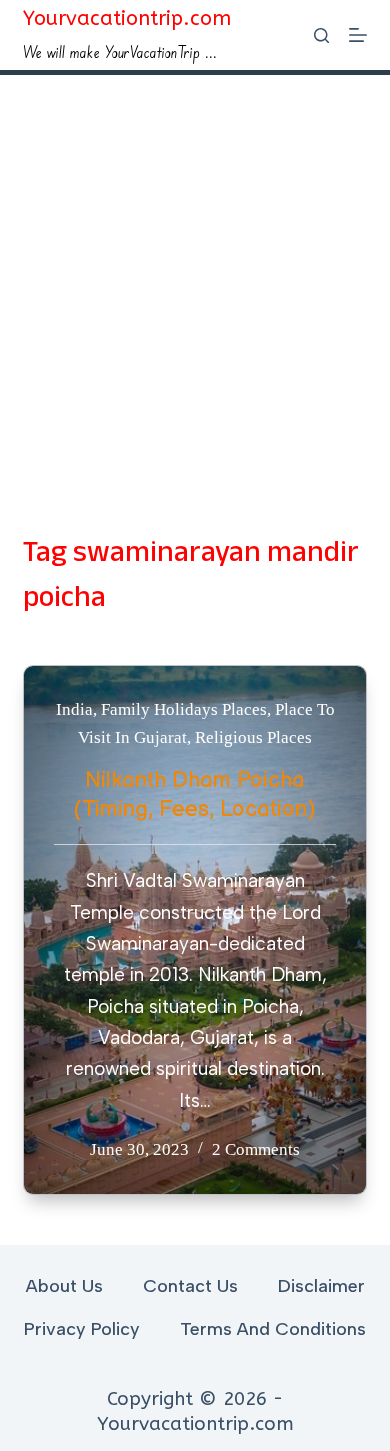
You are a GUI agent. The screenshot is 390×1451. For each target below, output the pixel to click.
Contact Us (190, 1286)
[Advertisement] (195, 280)
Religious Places (253, 737)
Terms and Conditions (273, 1329)
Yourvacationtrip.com (127, 18)
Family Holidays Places (184, 709)
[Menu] (358, 35)
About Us (64, 1286)
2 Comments (256, 1149)
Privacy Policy (82, 1329)
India (74, 709)
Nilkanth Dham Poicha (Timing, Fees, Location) (195, 795)
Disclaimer (321, 1286)
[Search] (321, 35)
